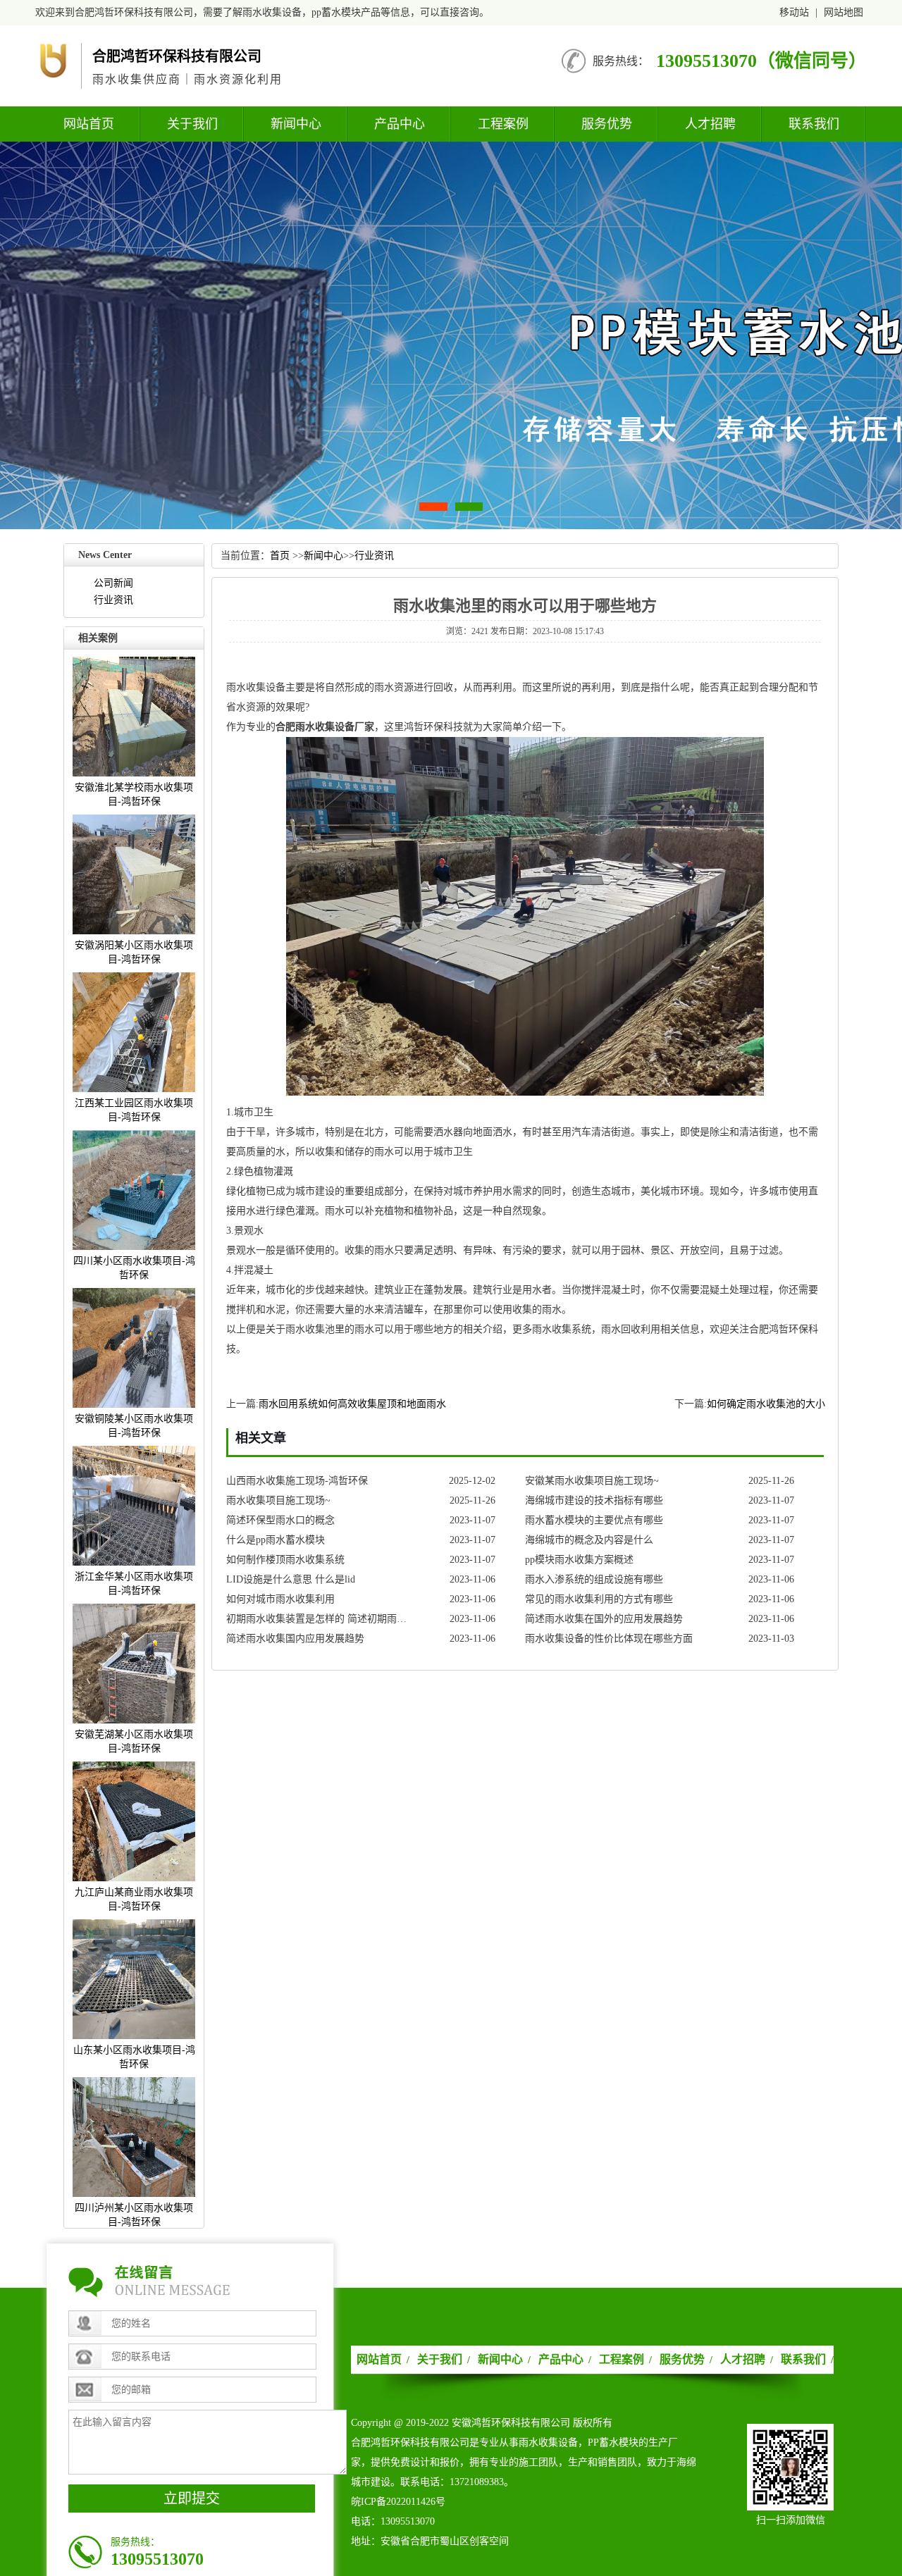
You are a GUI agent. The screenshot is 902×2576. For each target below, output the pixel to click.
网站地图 (844, 12)
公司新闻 (113, 583)
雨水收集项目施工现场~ (278, 1500)
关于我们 (192, 124)
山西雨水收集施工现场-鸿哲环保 (297, 1481)
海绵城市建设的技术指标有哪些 (594, 1500)
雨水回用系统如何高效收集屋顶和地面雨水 (352, 1404)
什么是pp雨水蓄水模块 (276, 1540)
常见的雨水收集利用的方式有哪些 (599, 1599)
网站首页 (89, 124)
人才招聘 (710, 124)
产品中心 (400, 124)
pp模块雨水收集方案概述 (579, 1560)
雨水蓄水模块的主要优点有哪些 (594, 1520)
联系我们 (814, 124)
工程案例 (503, 124)
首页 (280, 556)
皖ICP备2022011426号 (398, 2502)
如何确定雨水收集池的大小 (766, 1404)
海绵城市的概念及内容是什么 (589, 1540)
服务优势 (607, 124)
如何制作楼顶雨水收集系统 (285, 1560)
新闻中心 (296, 124)
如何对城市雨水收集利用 (280, 1599)
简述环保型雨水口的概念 (280, 1520)
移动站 (794, 12)
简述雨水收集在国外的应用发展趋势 (604, 1619)
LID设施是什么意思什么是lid (291, 1579)
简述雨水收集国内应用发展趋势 (295, 1639)
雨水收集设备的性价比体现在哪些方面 (609, 1639)
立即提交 (192, 2498)
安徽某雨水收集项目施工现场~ (592, 1481)
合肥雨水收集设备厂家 (325, 727)
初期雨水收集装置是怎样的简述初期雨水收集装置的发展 (320, 1619)
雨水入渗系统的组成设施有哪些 (594, 1579)
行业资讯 (113, 600)
